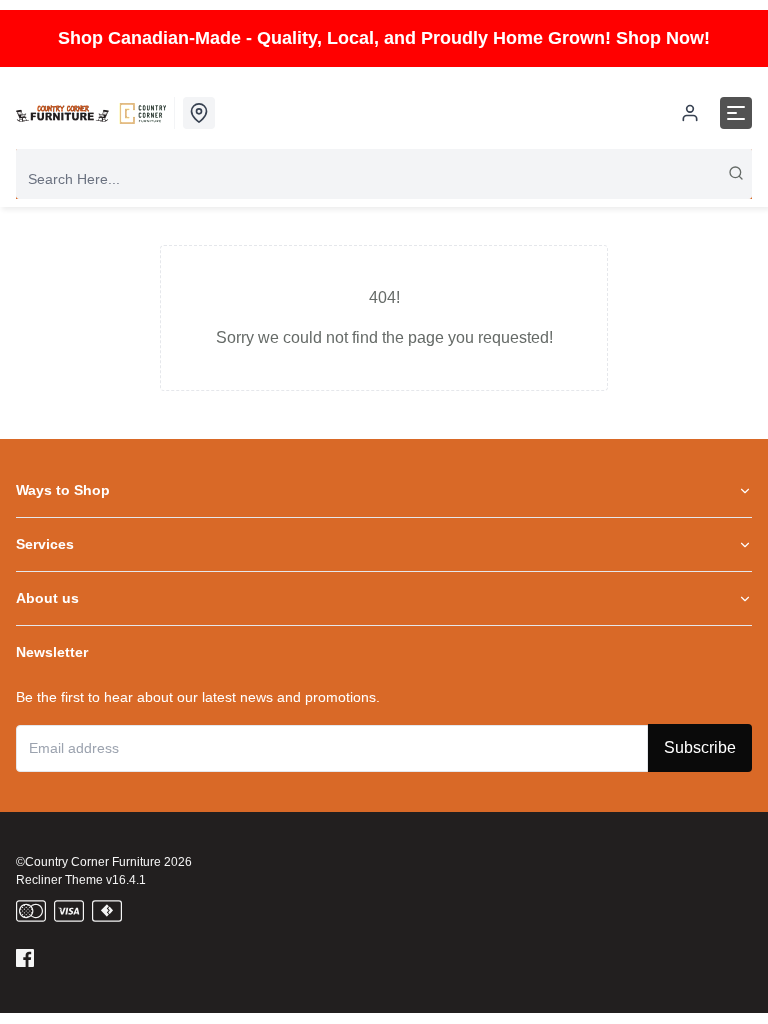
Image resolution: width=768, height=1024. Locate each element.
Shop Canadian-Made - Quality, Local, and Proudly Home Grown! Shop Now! (384, 38)
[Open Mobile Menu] (736, 113)
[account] (690, 113)
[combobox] (384, 179)
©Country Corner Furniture (88, 862)
